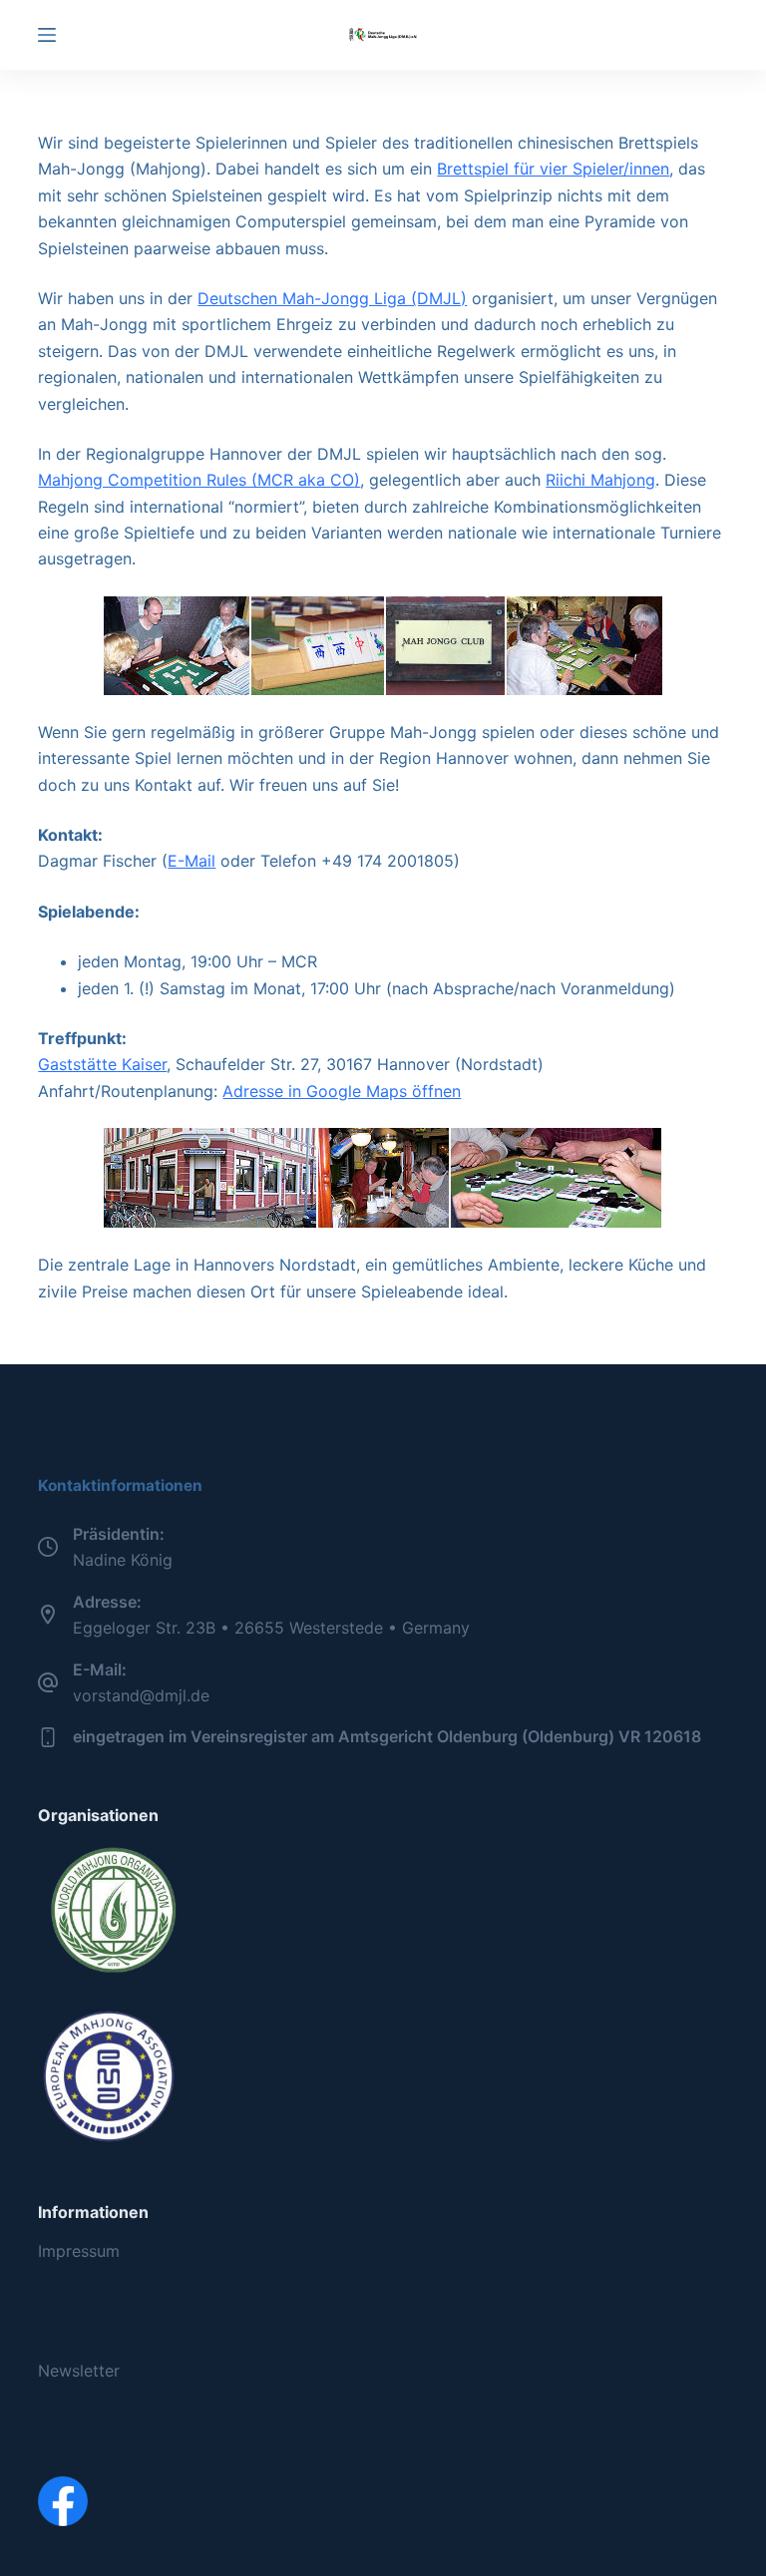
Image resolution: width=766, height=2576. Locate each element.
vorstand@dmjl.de (141, 1695)
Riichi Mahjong (600, 480)
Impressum (79, 2251)
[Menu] (47, 35)
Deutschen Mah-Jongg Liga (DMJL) (332, 298)
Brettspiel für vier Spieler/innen (553, 169)
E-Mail (191, 861)
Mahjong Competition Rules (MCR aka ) (199, 480)
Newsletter (79, 2371)
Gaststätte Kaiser (102, 1064)
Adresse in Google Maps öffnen (342, 1091)
